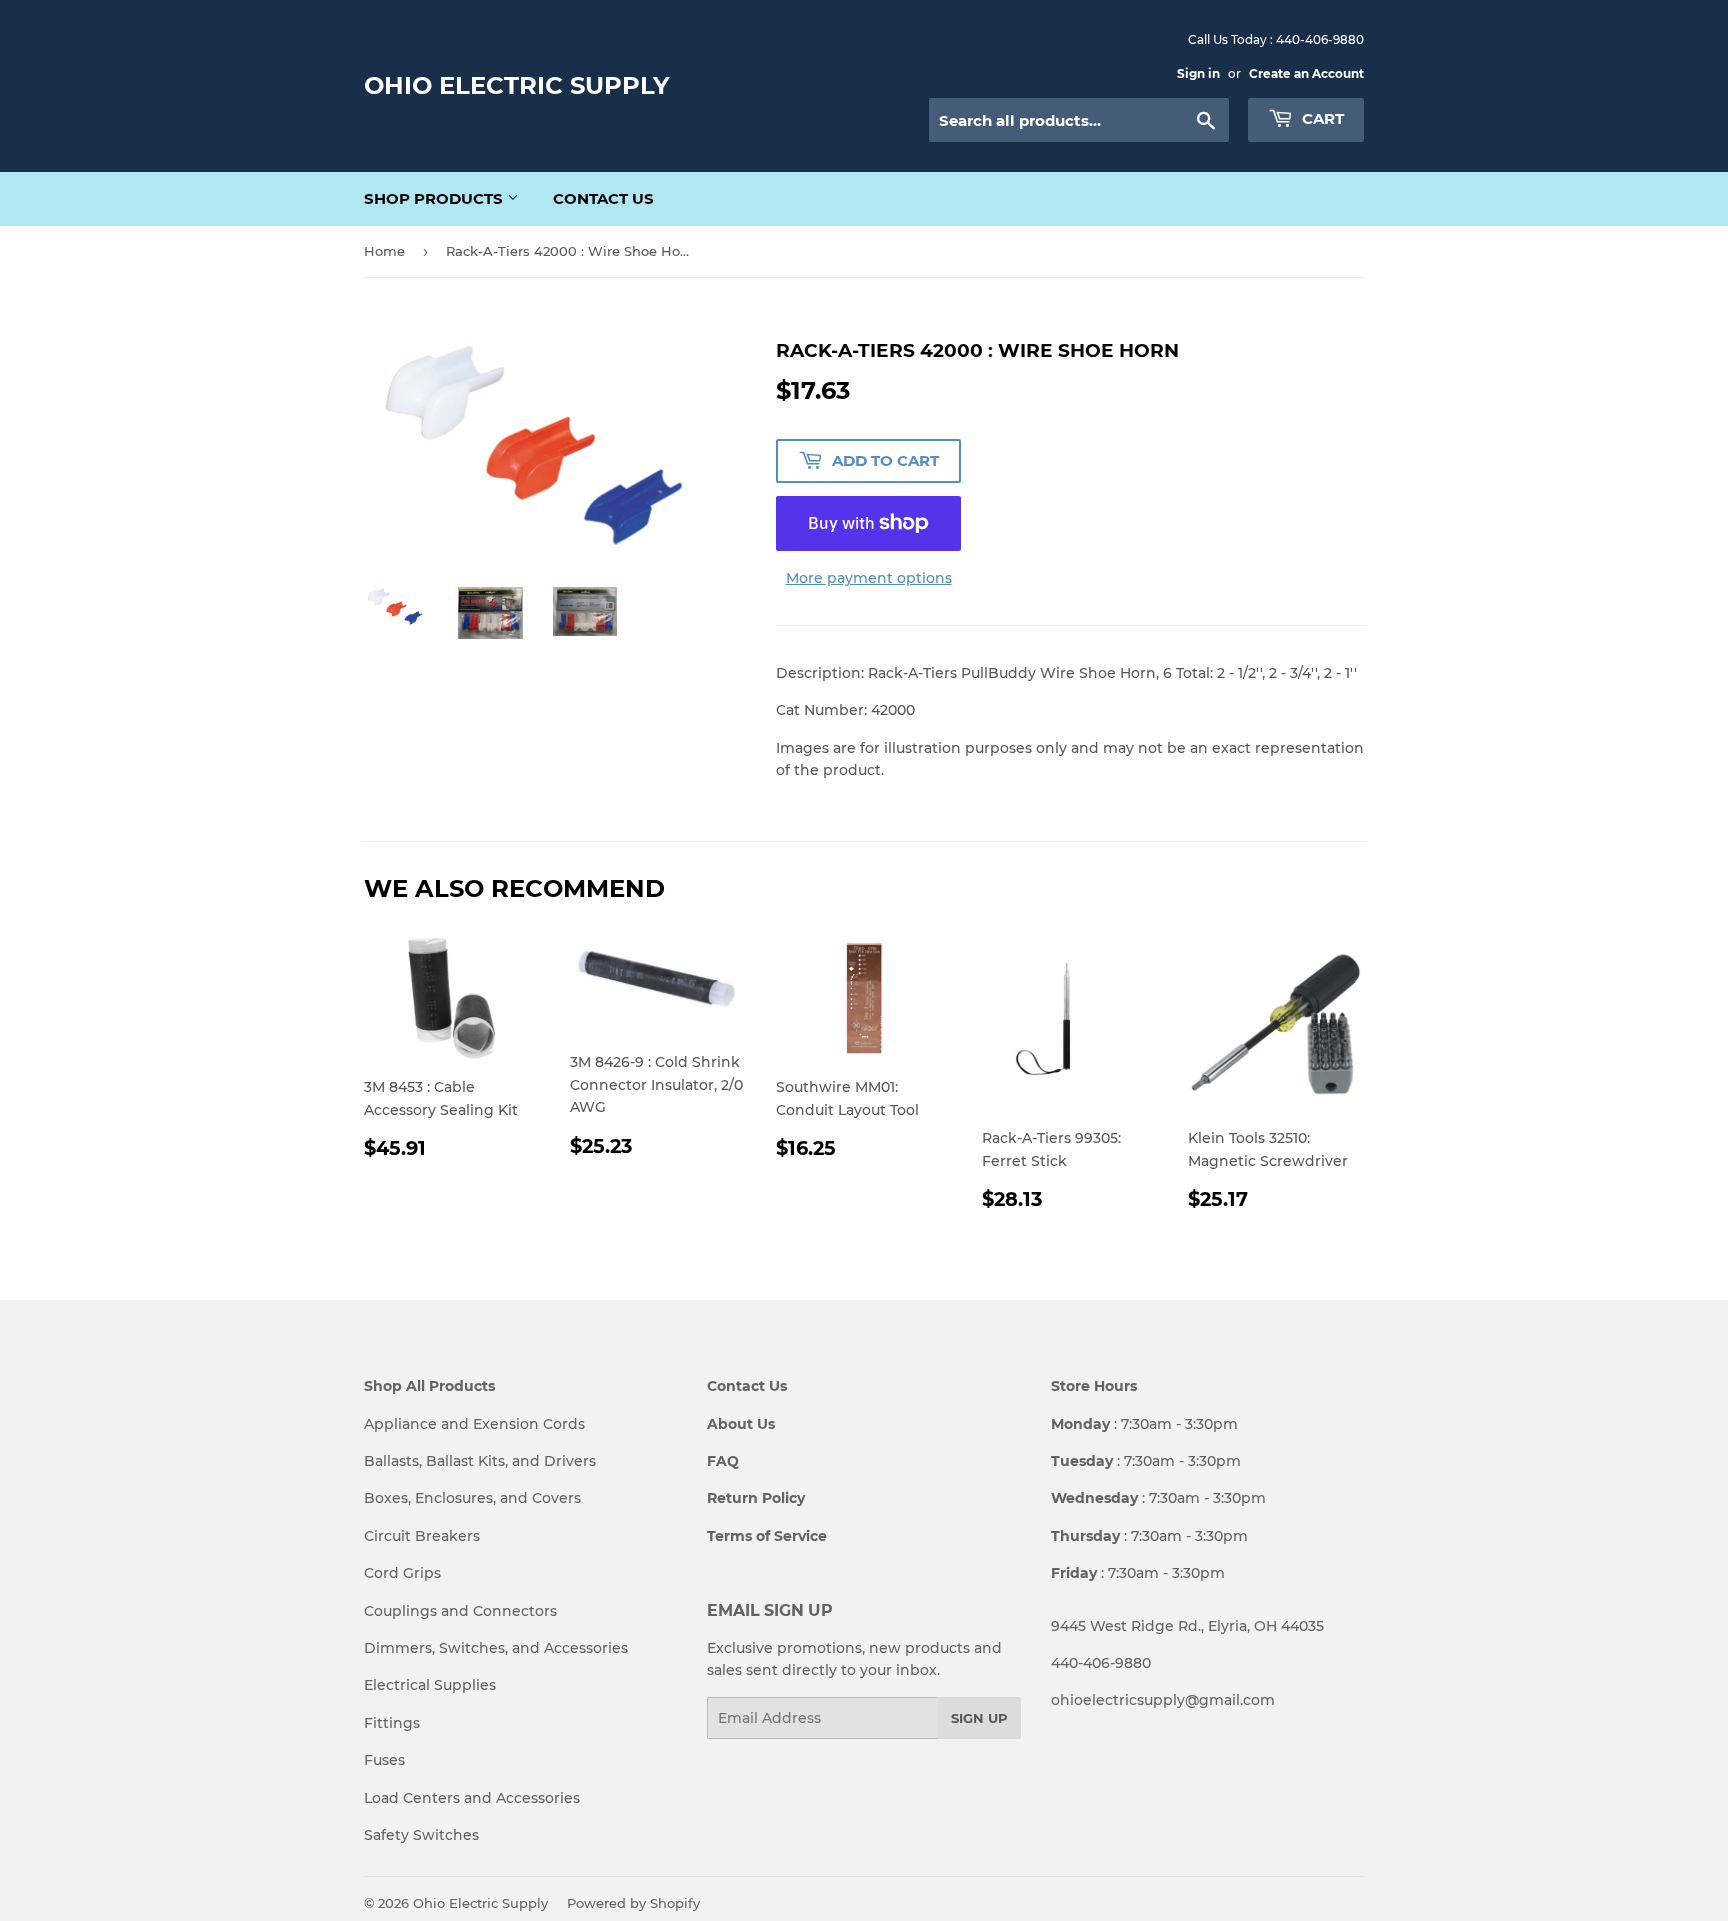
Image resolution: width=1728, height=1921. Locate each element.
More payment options (869, 578)
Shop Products (435, 198)
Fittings (392, 1723)
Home (384, 251)
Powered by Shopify (633, 1903)
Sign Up (979, 1718)
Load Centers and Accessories (472, 1798)
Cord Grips (402, 1573)
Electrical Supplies (430, 1685)
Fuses (384, 1760)
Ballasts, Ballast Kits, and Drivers (480, 1461)
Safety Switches (421, 1835)
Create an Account (1306, 73)
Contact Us (603, 198)
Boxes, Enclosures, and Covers (472, 1498)
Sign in (1198, 73)
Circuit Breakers (422, 1536)
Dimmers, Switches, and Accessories (496, 1648)
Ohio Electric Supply (516, 85)
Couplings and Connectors (460, 1611)
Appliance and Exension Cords (474, 1424)
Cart (1321, 118)
